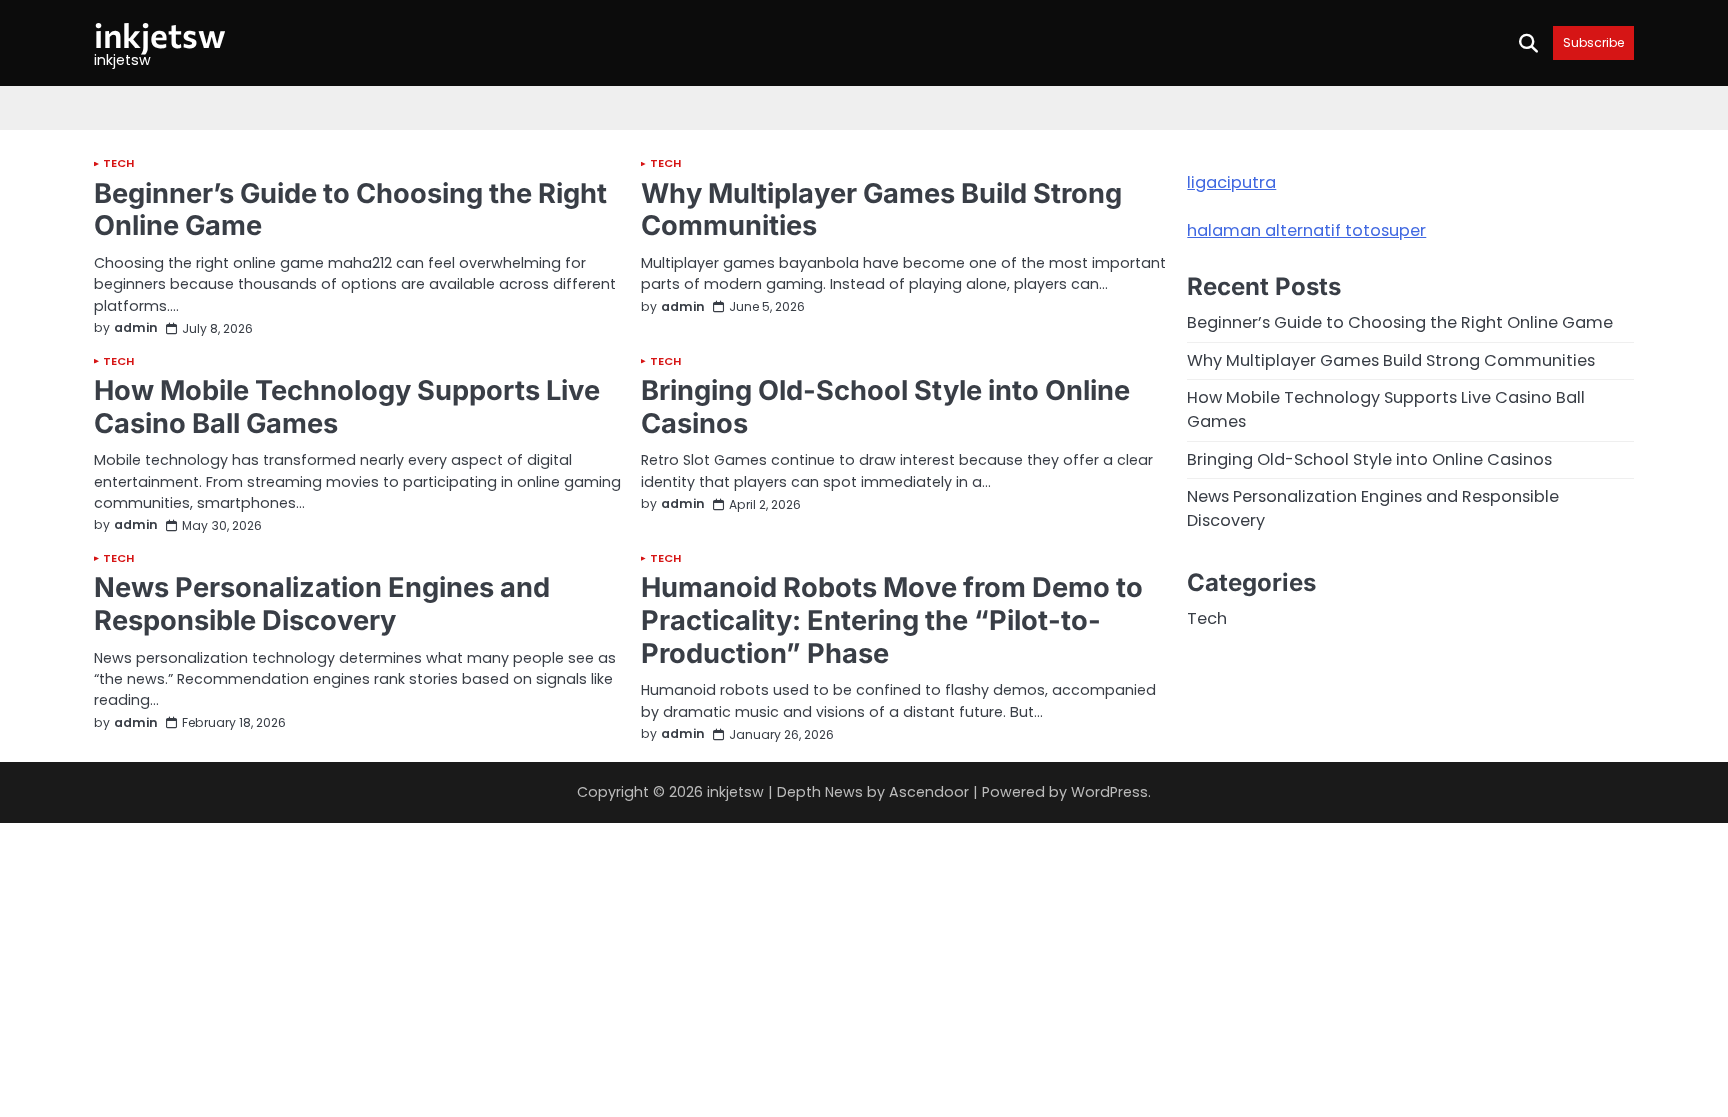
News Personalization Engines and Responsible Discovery (322, 604)
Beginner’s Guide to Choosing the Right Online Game (350, 210)
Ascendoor (929, 792)
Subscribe (1593, 42)
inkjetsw (160, 34)
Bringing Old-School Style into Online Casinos (885, 407)
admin (136, 328)
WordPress (1109, 792)
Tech (118, 163)
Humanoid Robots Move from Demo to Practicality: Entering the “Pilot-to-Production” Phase (892, 620)
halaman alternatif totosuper (1306, 230)
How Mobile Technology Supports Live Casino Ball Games (347, 407)
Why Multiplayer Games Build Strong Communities (881, 210)
